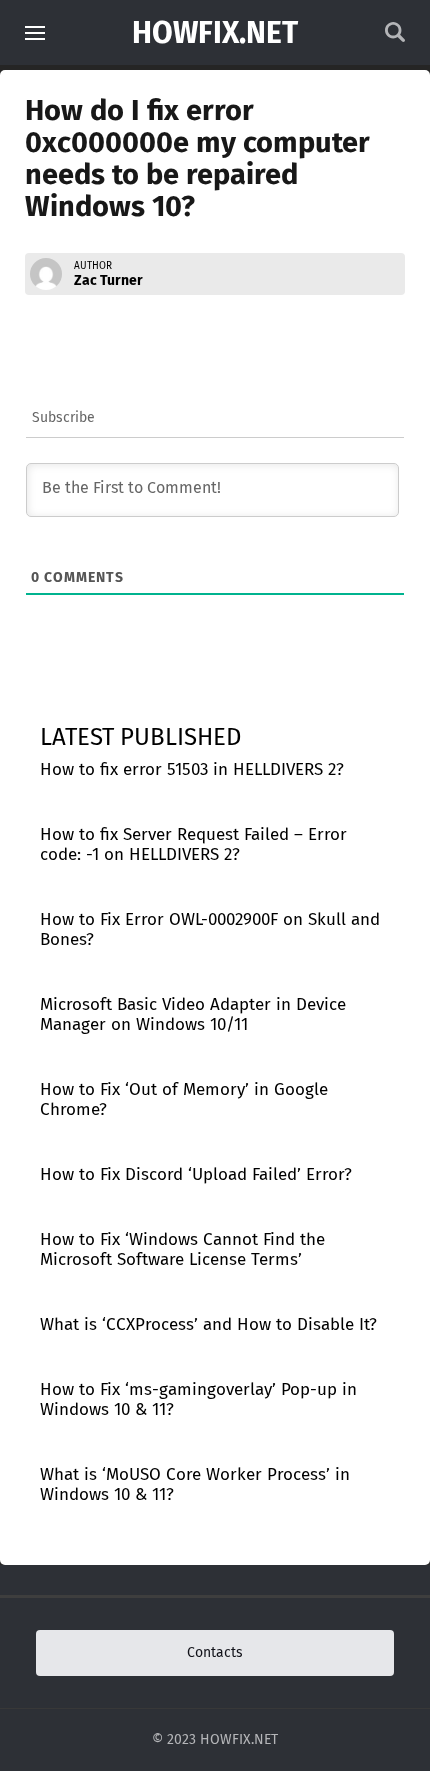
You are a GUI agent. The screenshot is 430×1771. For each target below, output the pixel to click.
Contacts (215, 1652)
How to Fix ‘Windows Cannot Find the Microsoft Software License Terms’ (182, 1249)
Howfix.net (215, 33)
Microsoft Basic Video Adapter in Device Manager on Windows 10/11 (193, 1014)
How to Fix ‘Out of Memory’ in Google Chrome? (184, 1099)
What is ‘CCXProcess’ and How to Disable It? (208, 1324)
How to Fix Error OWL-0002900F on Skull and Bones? (210, 929)
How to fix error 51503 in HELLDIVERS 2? (192, 769)
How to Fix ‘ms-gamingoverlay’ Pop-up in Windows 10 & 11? (198, 1399)
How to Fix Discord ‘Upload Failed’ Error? (196, 1174)
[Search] (395, 37)
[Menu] (35, 33)
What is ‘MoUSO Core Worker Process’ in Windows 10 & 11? (195, 1484)
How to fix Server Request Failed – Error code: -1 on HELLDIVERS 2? (193, 844)
